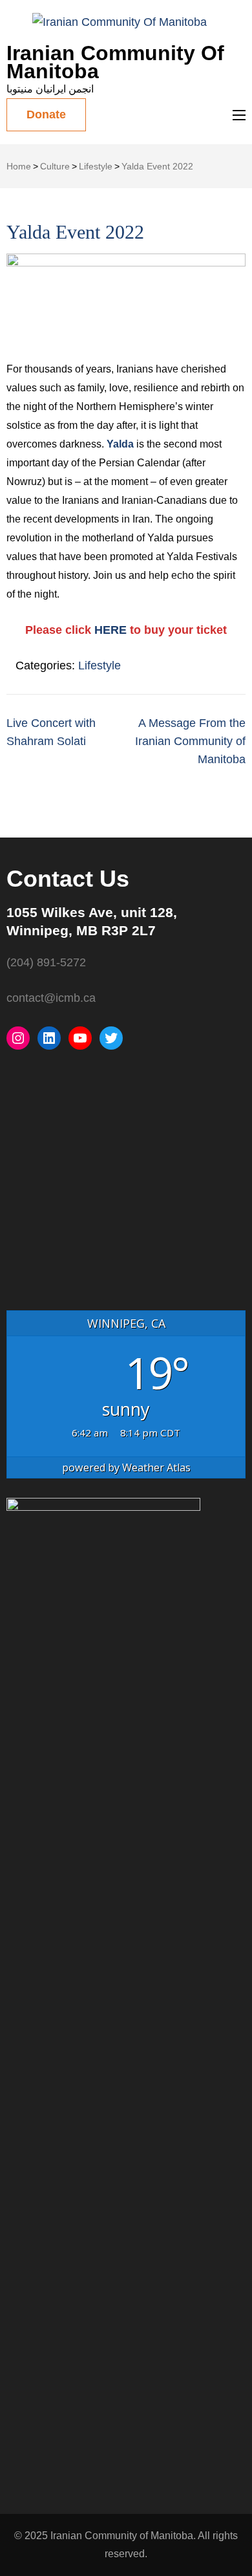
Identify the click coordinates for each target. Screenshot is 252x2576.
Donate (46, 114)
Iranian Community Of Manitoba (115, 62)
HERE (112, 630)
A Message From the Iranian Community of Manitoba (190, 741)
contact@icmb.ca (51, 998)
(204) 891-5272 (46, 962)
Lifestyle (100, 666)
